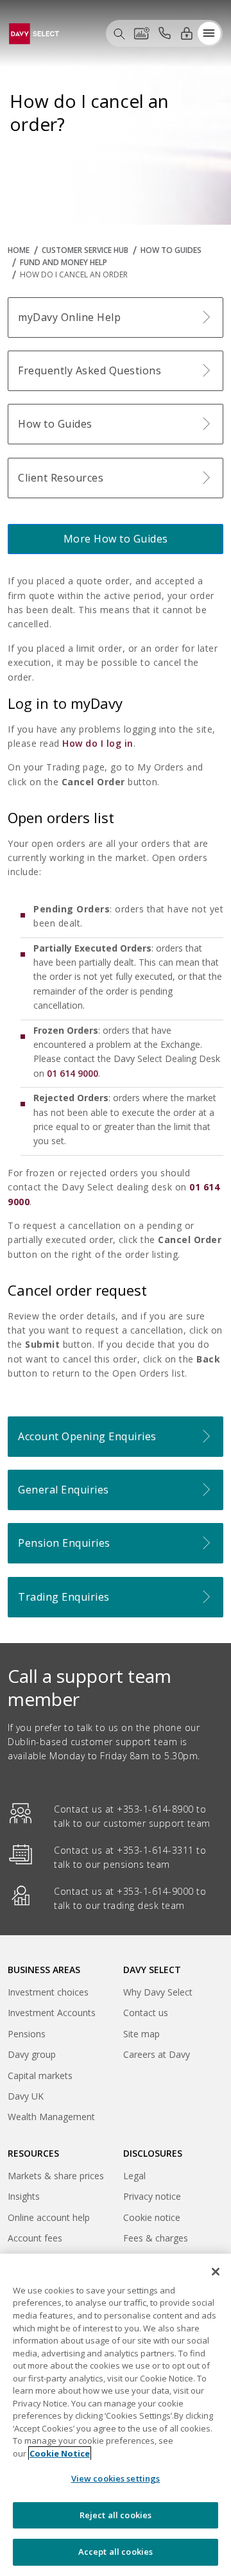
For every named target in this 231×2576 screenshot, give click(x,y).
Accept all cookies (116, 2552)
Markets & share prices (56, 2176)
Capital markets (40, 2077)
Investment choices (48, 1992)
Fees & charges (156, 2238)
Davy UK (26, 2098)
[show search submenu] (119, 33)
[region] (116, 2415)
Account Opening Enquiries (87, 1436)
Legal (134, 2176)
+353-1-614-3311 (155, 1850)
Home (19, 250)
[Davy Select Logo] (34, 32)
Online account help (49, 2217)
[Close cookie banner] (216, 2272)
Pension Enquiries (64, 1543)
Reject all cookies (116, 2515)
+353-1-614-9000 (155, 1891)
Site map (141, 2034)
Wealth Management (51, 2119)
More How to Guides (116, 539)
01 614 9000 (73, 1073)
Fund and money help (64, 262)
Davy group (32, 2056)
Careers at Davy (157, 2054)
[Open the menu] (209, 33)
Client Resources (61, 478)
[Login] (187, 33)
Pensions (27, 2034)
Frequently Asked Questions (90, 370)
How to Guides (171, 250)
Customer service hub (85, 250)
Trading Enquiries (64, 1597)
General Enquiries (64, 1490)
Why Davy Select (158, 1992)
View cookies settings (116, 2478)
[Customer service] (164, 33)
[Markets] (142, 33)
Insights (24, 2196)
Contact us (146, 2013)
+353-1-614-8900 (155, 1809)
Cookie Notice (60, 2453)
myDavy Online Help (69, 317)
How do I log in (98, 743)
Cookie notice (152, 2217)
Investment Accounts (52, 2013)
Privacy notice (152, 2196)
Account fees (35, 2238)
